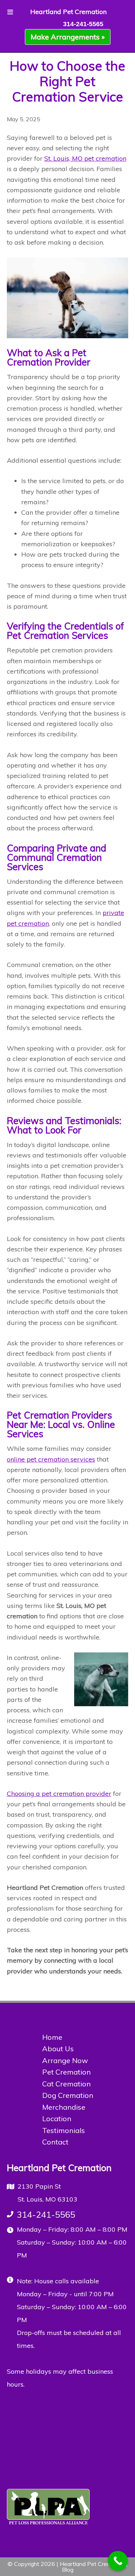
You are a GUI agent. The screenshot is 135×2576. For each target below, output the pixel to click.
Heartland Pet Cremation (68, 12)
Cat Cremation (66, 2084)
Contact (55, 2142)
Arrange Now (65, 2060)
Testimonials (64, 2130)
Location (57, 2119)
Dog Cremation (68, 2095)
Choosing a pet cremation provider (59, 1794)
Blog (68, 2570)
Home (52, 2037)
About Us (58, 2049)
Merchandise (64, 2107)
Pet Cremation (66, 2072)
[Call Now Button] (118, 2561)
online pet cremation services (51, 1459)
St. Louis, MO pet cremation (85, 158)
